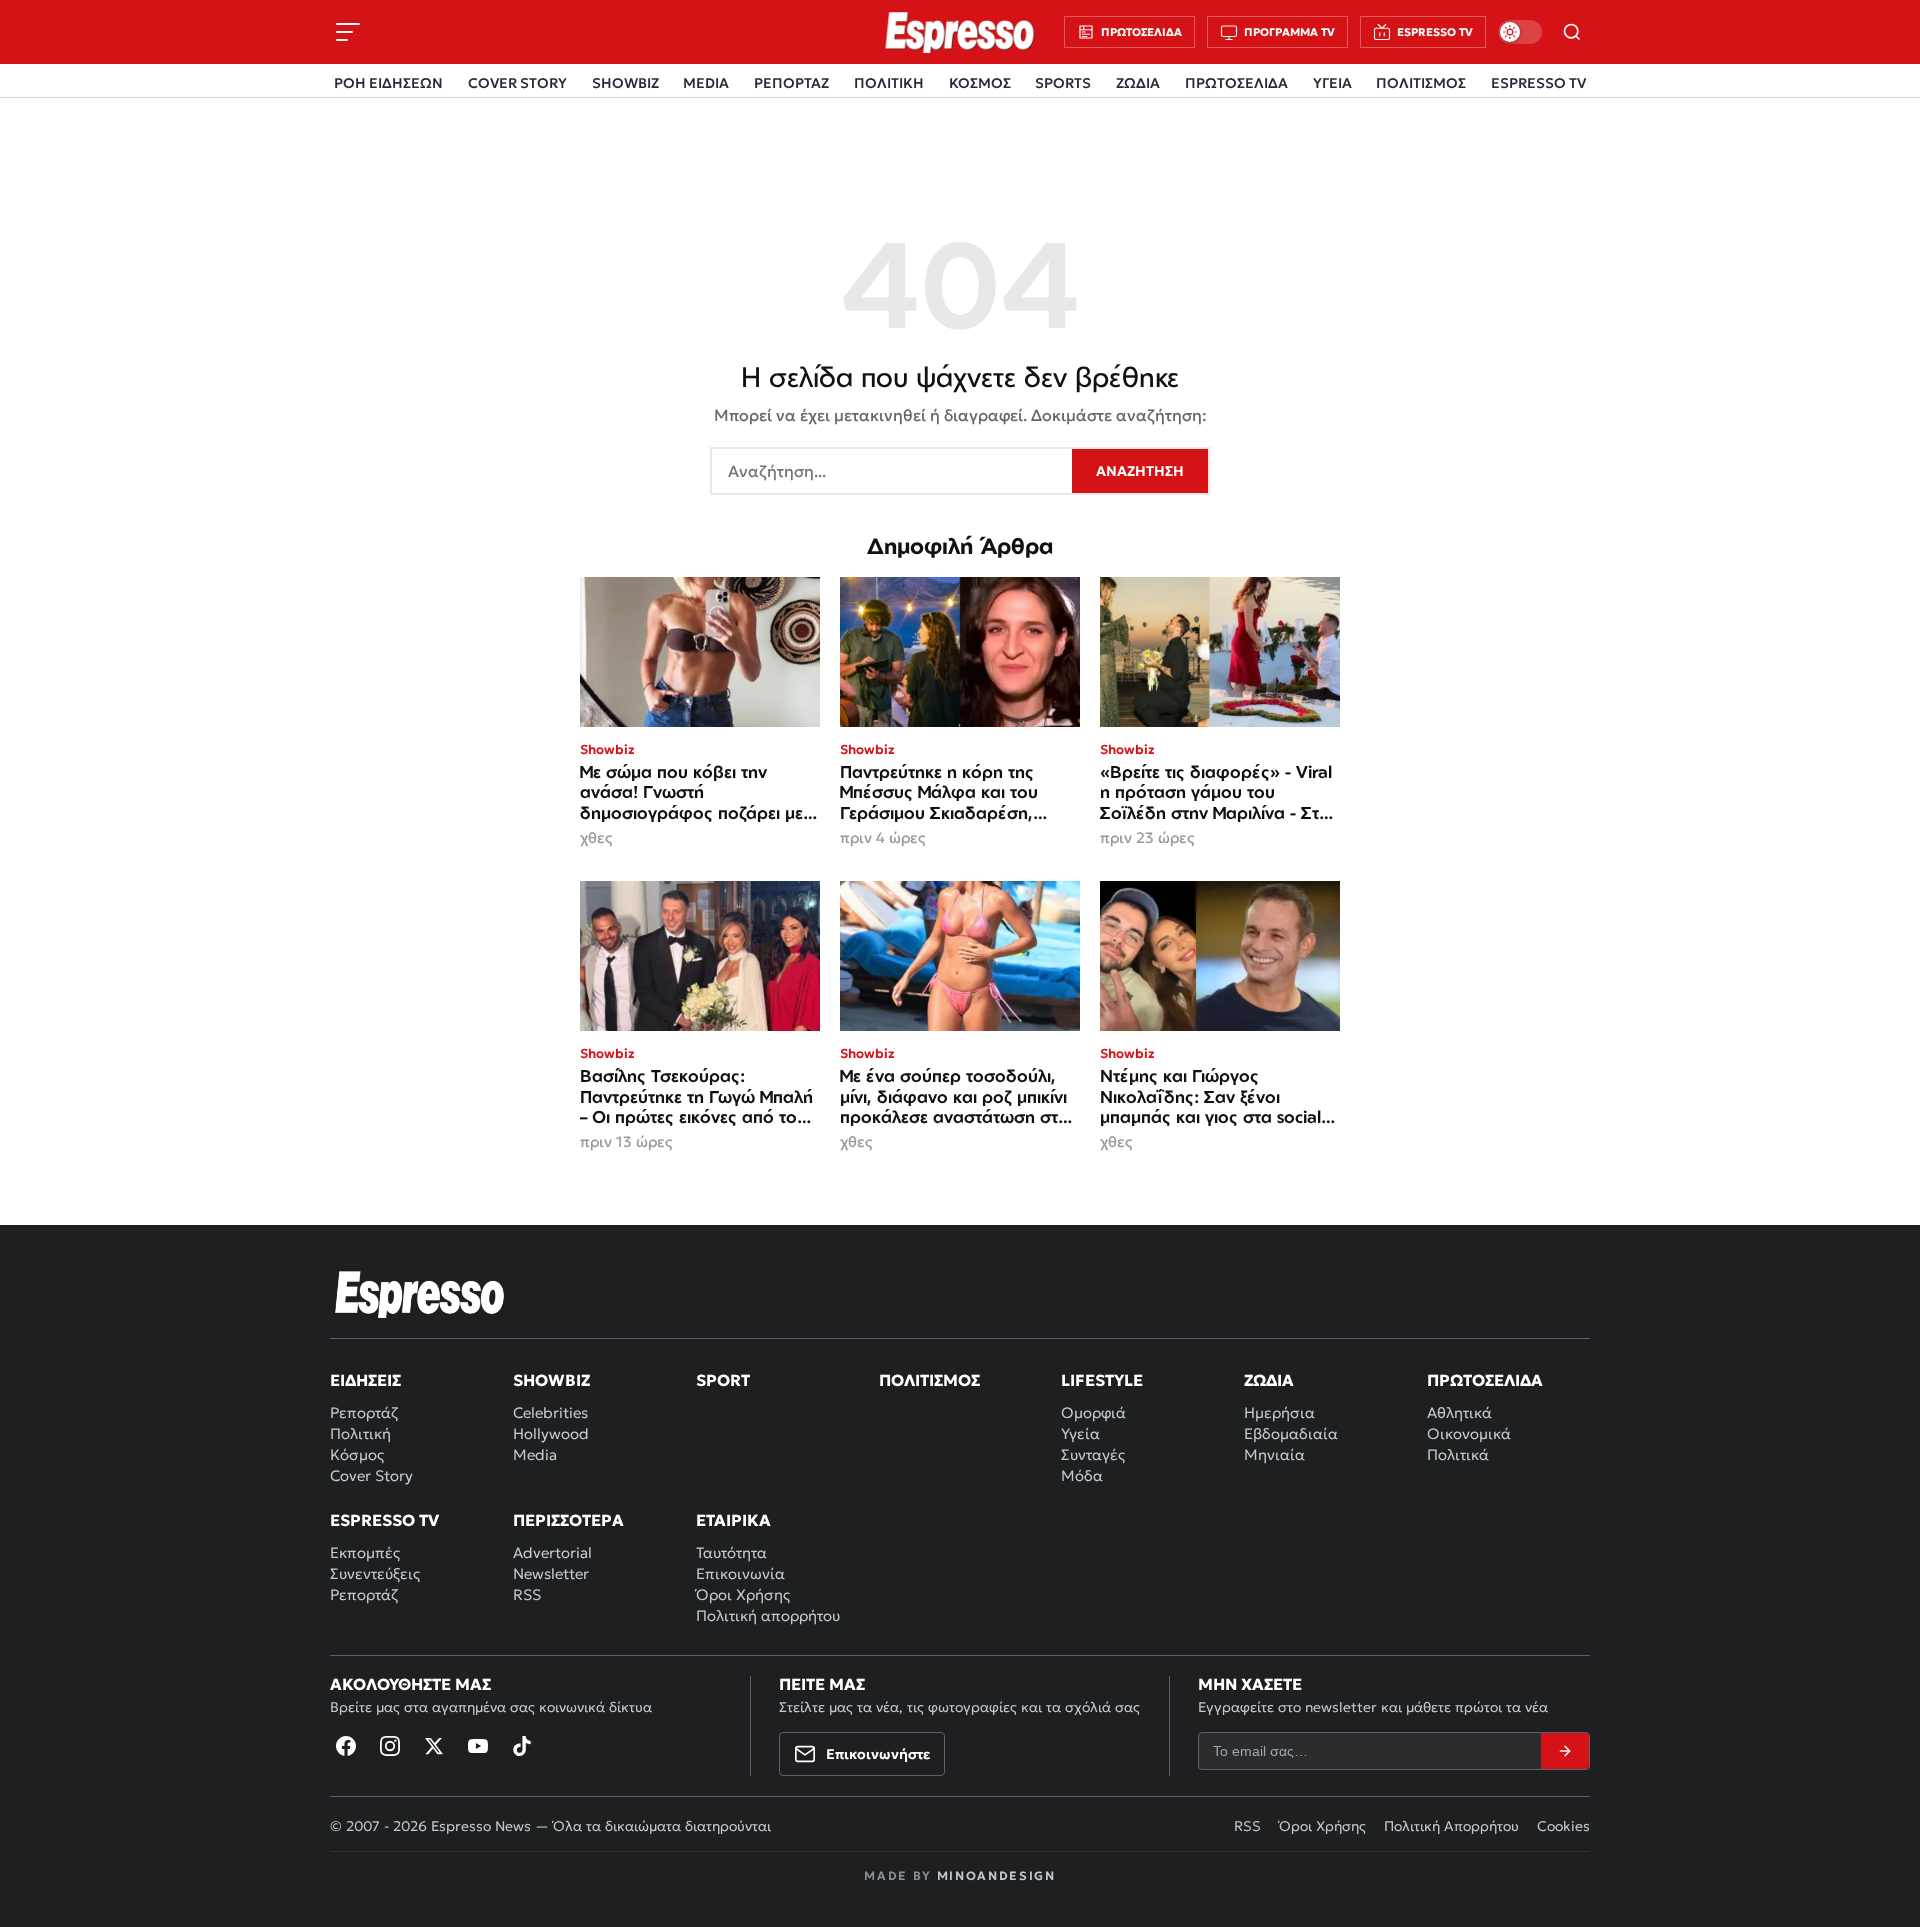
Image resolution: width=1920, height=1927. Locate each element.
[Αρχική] (420, 1294)
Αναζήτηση (1140, 471)
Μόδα (1082, 1475)
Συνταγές (1093, 1454)
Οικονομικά (1469, 1433)
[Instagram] (390, 1746)
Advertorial (552, 1552)
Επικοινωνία (740, 1573)
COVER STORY (517, 83)
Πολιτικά (1458, 1454)
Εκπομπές (365, 1552)
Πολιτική (360, 1433)
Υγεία (1080, 1433)
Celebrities (550, 1412)
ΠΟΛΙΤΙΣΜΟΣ (1421, 83)
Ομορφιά (1093, 1412)
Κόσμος (357, 1454)
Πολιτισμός (929, 1380)
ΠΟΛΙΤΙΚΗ (889, 83)
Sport (723, 1380)
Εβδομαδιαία (1291, 1433)
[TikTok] (522, 1746)
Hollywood (551, 1433)
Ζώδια (1269, 1380)
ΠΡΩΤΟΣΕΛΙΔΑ (1236, 83)
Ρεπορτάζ (364, 1412)
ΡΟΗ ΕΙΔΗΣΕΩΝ (388, 83)
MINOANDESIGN (996, 1875)
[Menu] (348, 32)
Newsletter (551, 1573)
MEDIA (706, 83)
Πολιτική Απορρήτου (1451, 1826)
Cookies (1563, 1826)
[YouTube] (478, 1746)
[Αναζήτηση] (1572, 32)
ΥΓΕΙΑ (1332, 83)
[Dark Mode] (1520, 32)
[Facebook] (346, 1746)
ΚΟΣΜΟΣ (980, 83)
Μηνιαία (1274, 1454)
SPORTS (1063, 83)
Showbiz (551, 1380)
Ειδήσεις (365, 1380)
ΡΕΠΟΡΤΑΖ (791, 83)
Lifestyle (1102, 1380)
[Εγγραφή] (1565, 1751)
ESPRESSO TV (1538, 83)
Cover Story (371, 1475)
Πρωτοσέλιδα (1485, 1380)
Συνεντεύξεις (375, 1573)
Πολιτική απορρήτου (768, 1615)
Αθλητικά (1459, 1412)
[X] (434, 1746)
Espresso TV (384, 1520)
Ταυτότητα (731, 1552)
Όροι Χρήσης (743, 1594)
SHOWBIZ (625, 83)
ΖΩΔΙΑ (1138, 83)
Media (535, 1454)
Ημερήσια (1279, 1412)
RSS (527, 1594)
